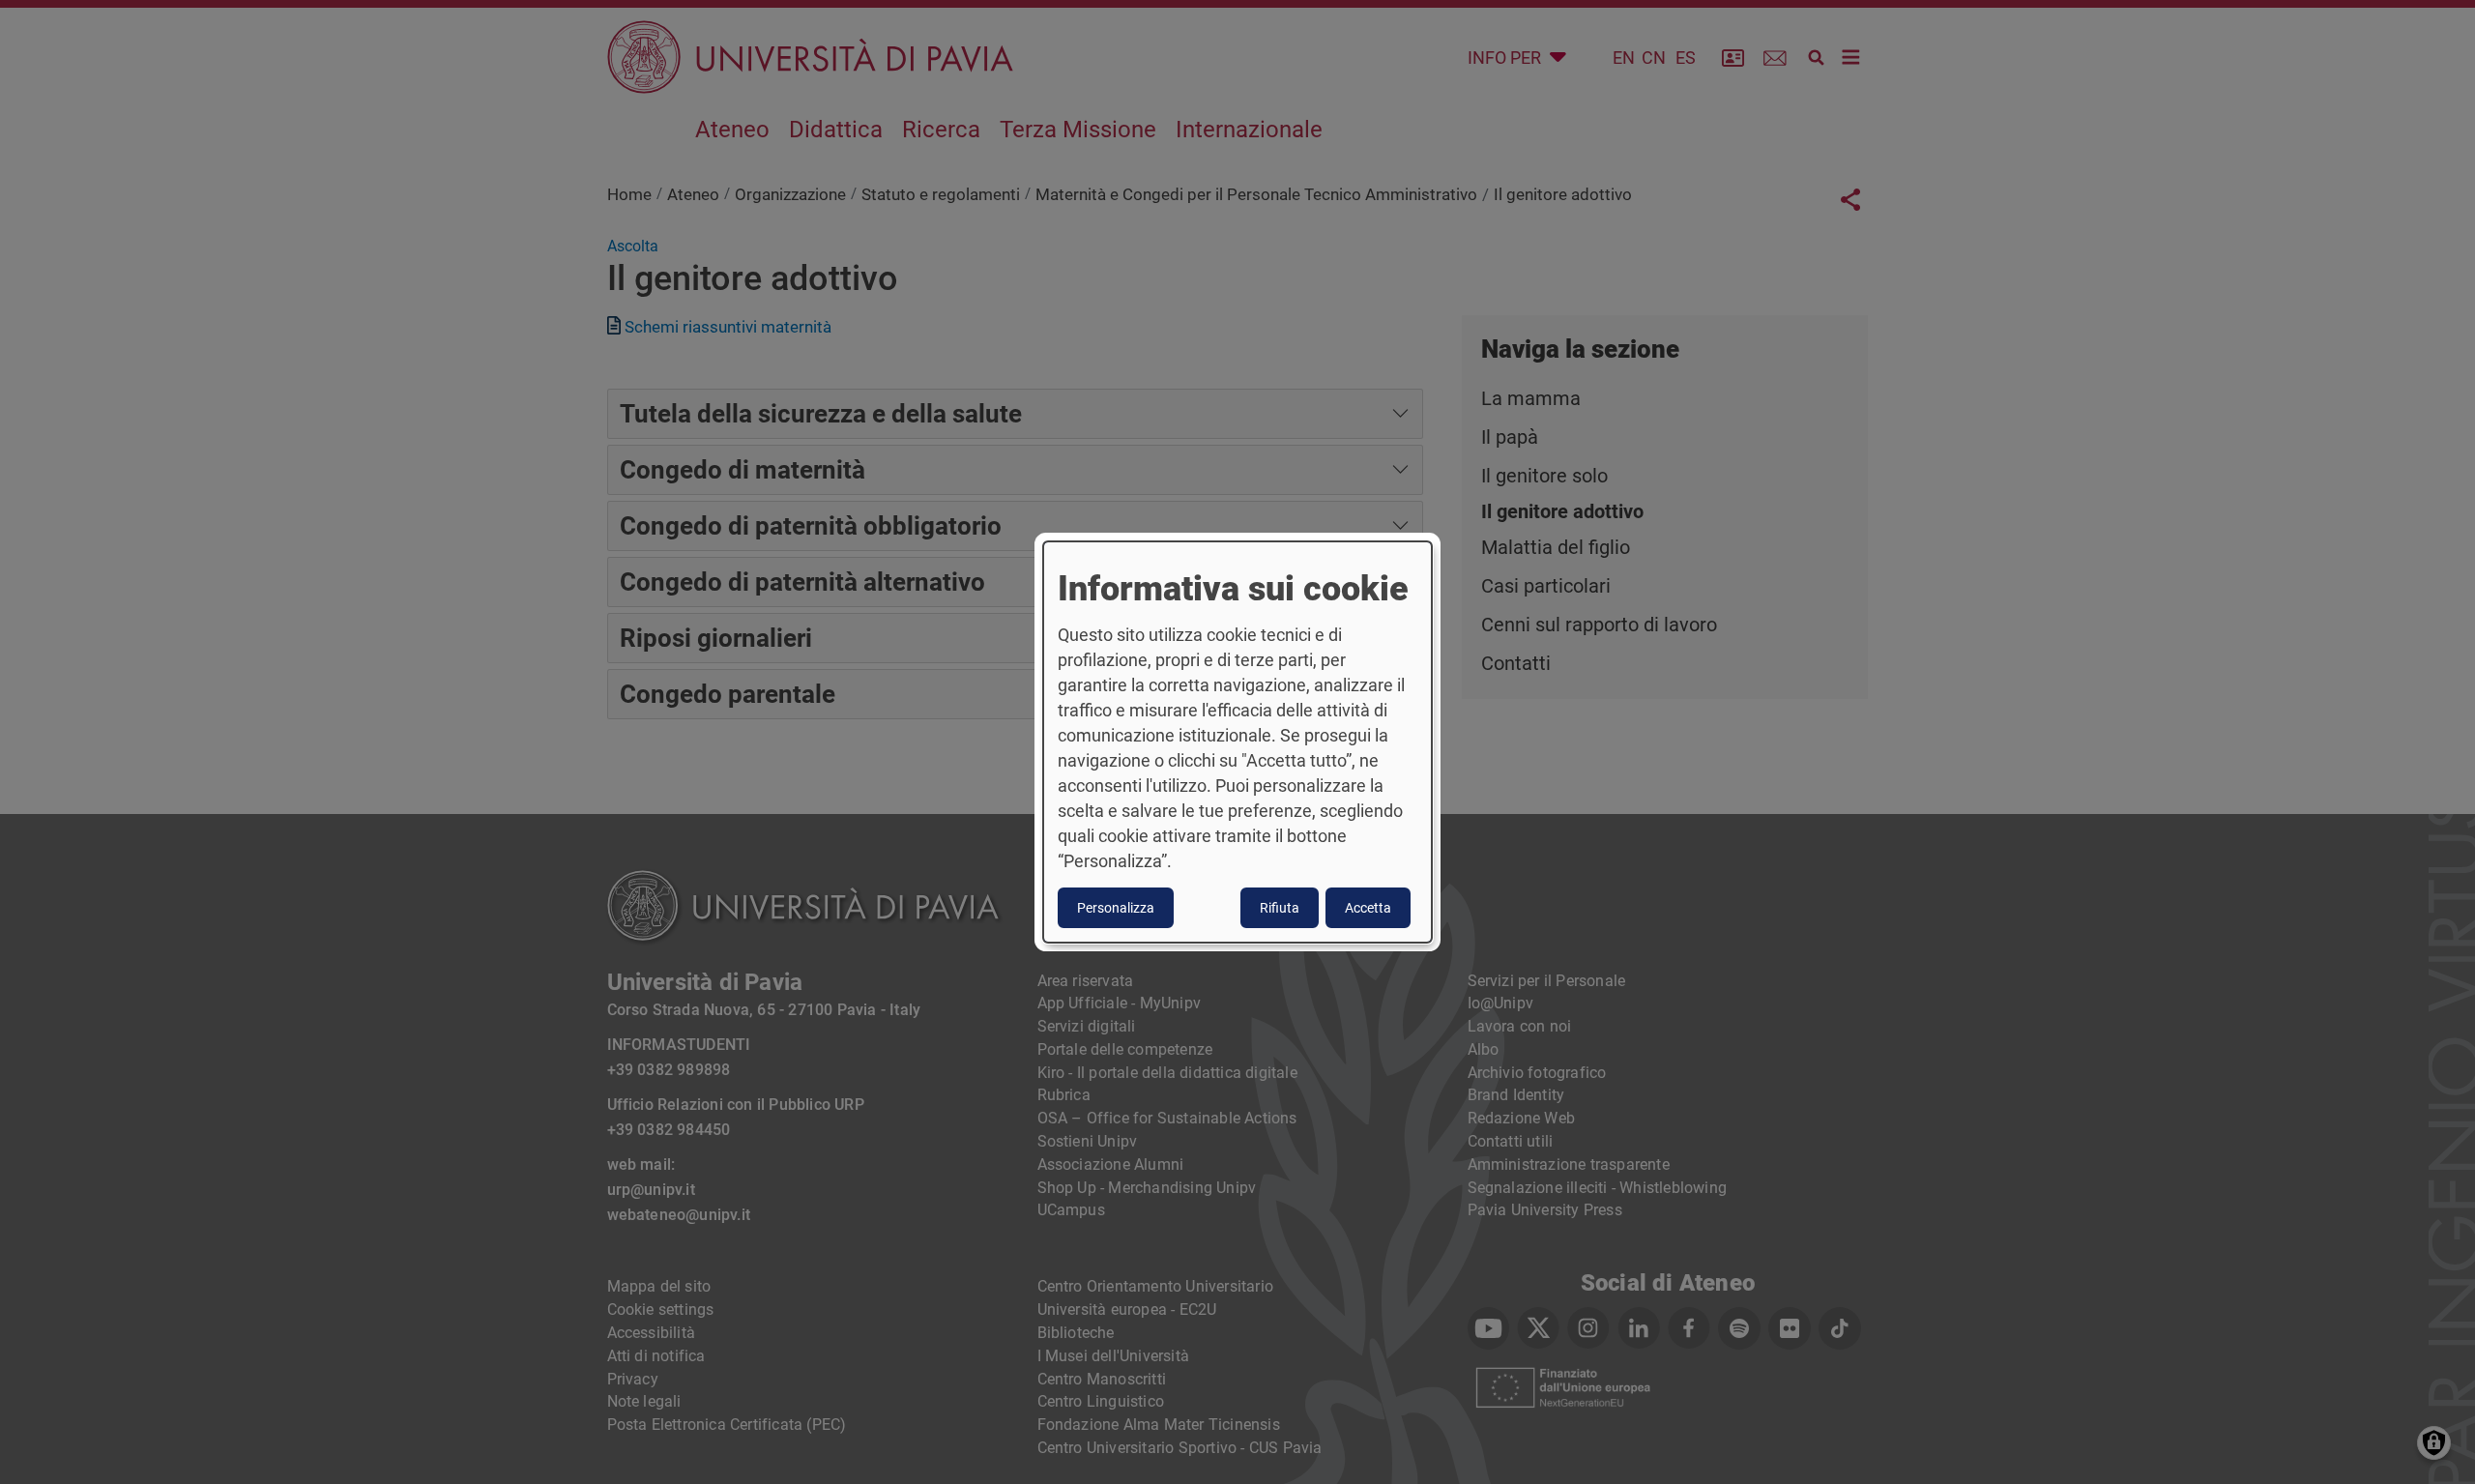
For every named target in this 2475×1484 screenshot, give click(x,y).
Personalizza (1116, 908)
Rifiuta (1280, 908)
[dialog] (1237, 742)
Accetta (1368, 908)
